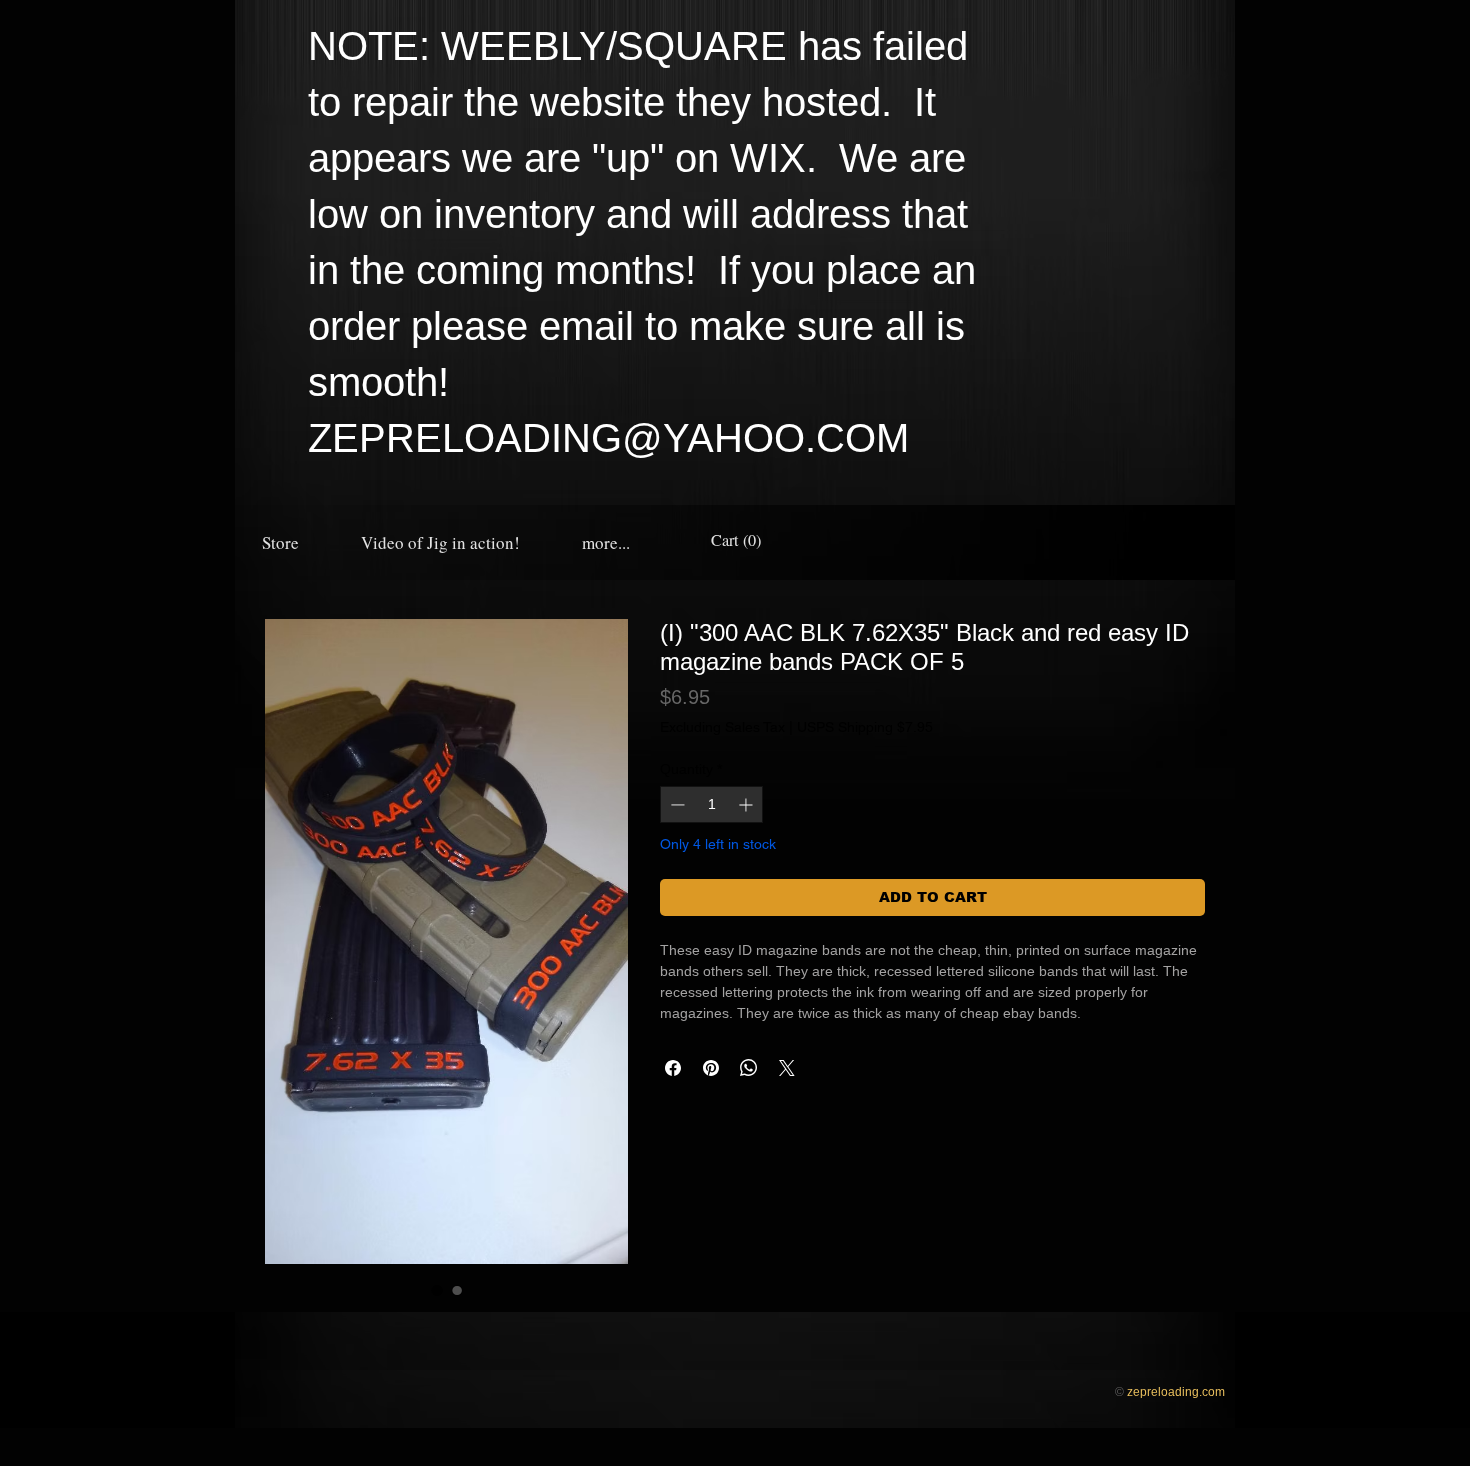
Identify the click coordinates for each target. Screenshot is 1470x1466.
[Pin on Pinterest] (711, 1068)
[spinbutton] (711, 804)
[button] (606, 542)
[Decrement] (675, 804)
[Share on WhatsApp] (749, 1068)
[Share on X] (787, 1068)
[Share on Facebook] (673, 1068)
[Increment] (747, 804)
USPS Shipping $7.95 (865, 727)
